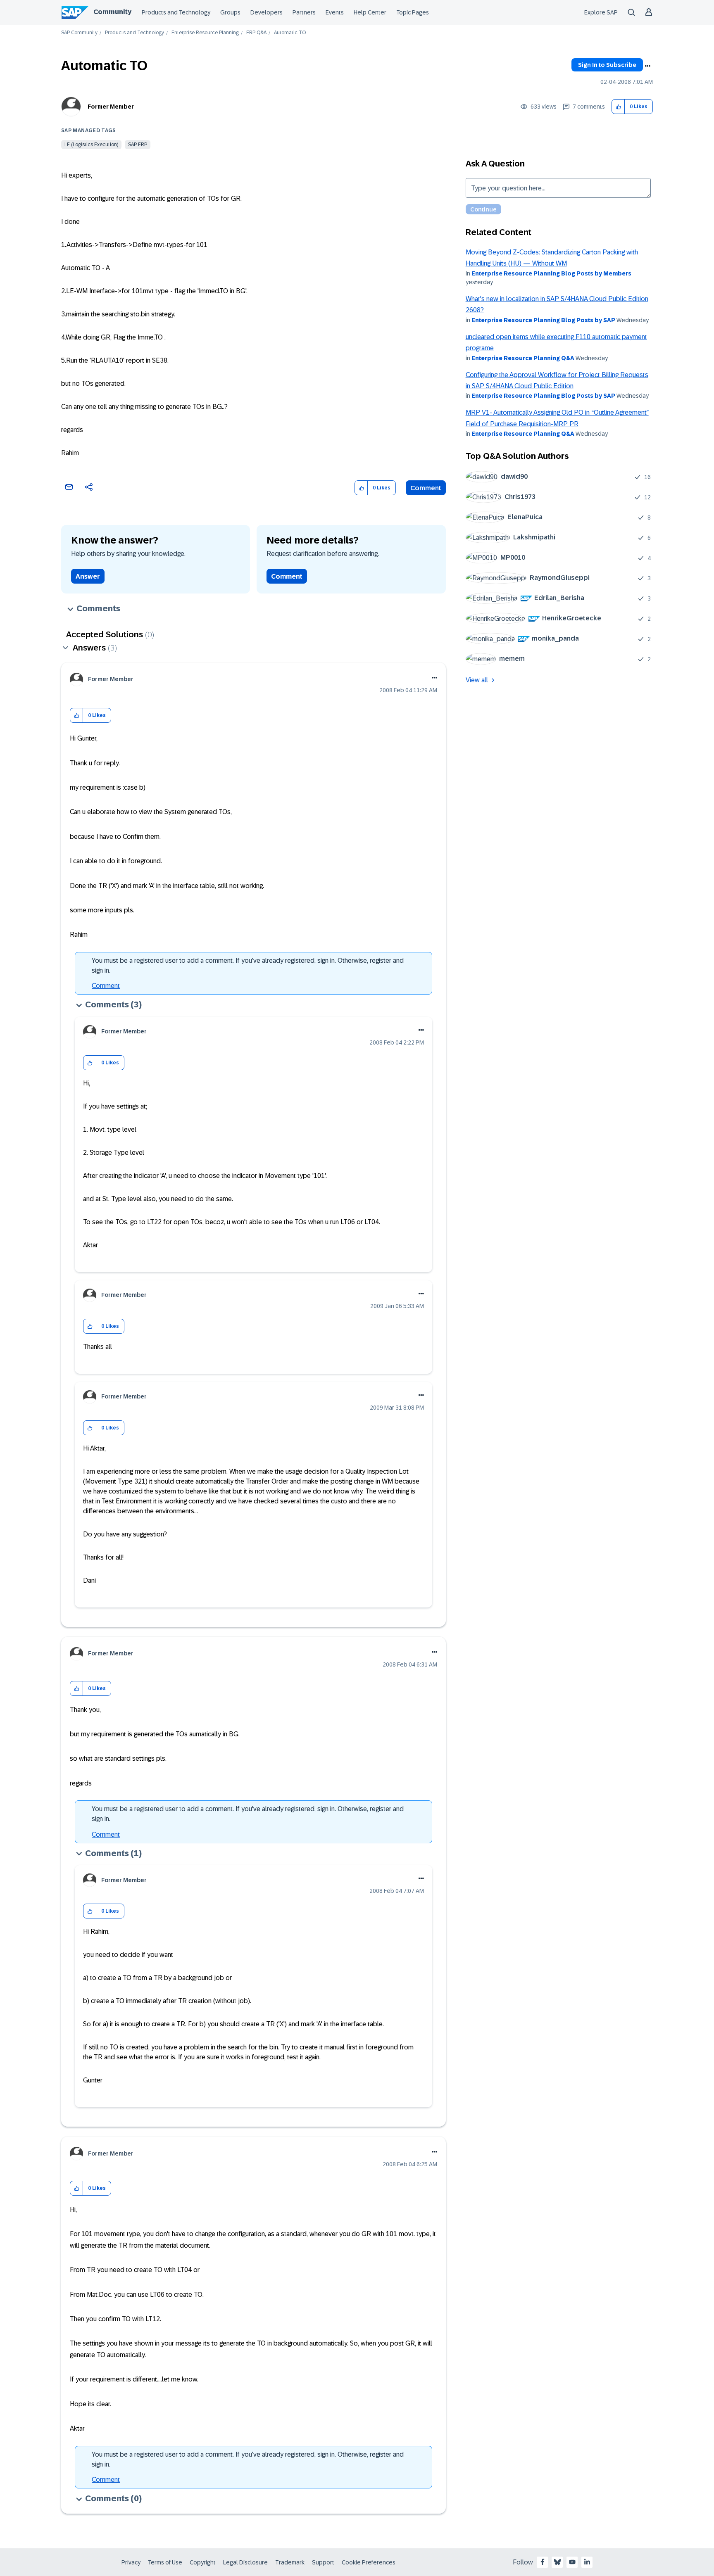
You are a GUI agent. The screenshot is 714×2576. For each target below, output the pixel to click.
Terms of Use (165, 2562)
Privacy (131, 2562)
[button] (618, 107)
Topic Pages (413, 12)
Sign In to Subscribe (607, 65)
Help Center (370, 12)
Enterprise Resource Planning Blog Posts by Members (551, 273)
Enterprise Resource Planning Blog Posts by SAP (543, 320)
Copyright (203, 2562)
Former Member (111, 107)
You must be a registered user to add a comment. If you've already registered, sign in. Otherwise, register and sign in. (248, 965)
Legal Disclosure (245, 2562)
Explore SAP (601, 12)
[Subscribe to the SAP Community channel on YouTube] (572, 2562)
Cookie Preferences (369, 2562)
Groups (230, 12)
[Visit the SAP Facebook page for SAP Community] (543, 2562)
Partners (304, 12)
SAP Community (79, 33)
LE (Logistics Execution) (91, 145)
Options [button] (647, 66)
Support (323, 2562)
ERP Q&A (256, 33)
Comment (426, 488)
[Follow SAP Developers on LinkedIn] (587, 2562)
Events (335, 12)
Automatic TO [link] (290, 33)
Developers (267, 12)
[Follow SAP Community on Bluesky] (557, 2562)
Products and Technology (176, 12)
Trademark (290, 2562)
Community (112, 12)
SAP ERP (138, 145)
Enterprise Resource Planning (205, 33)
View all (477, 680)
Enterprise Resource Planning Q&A (523, 358)
